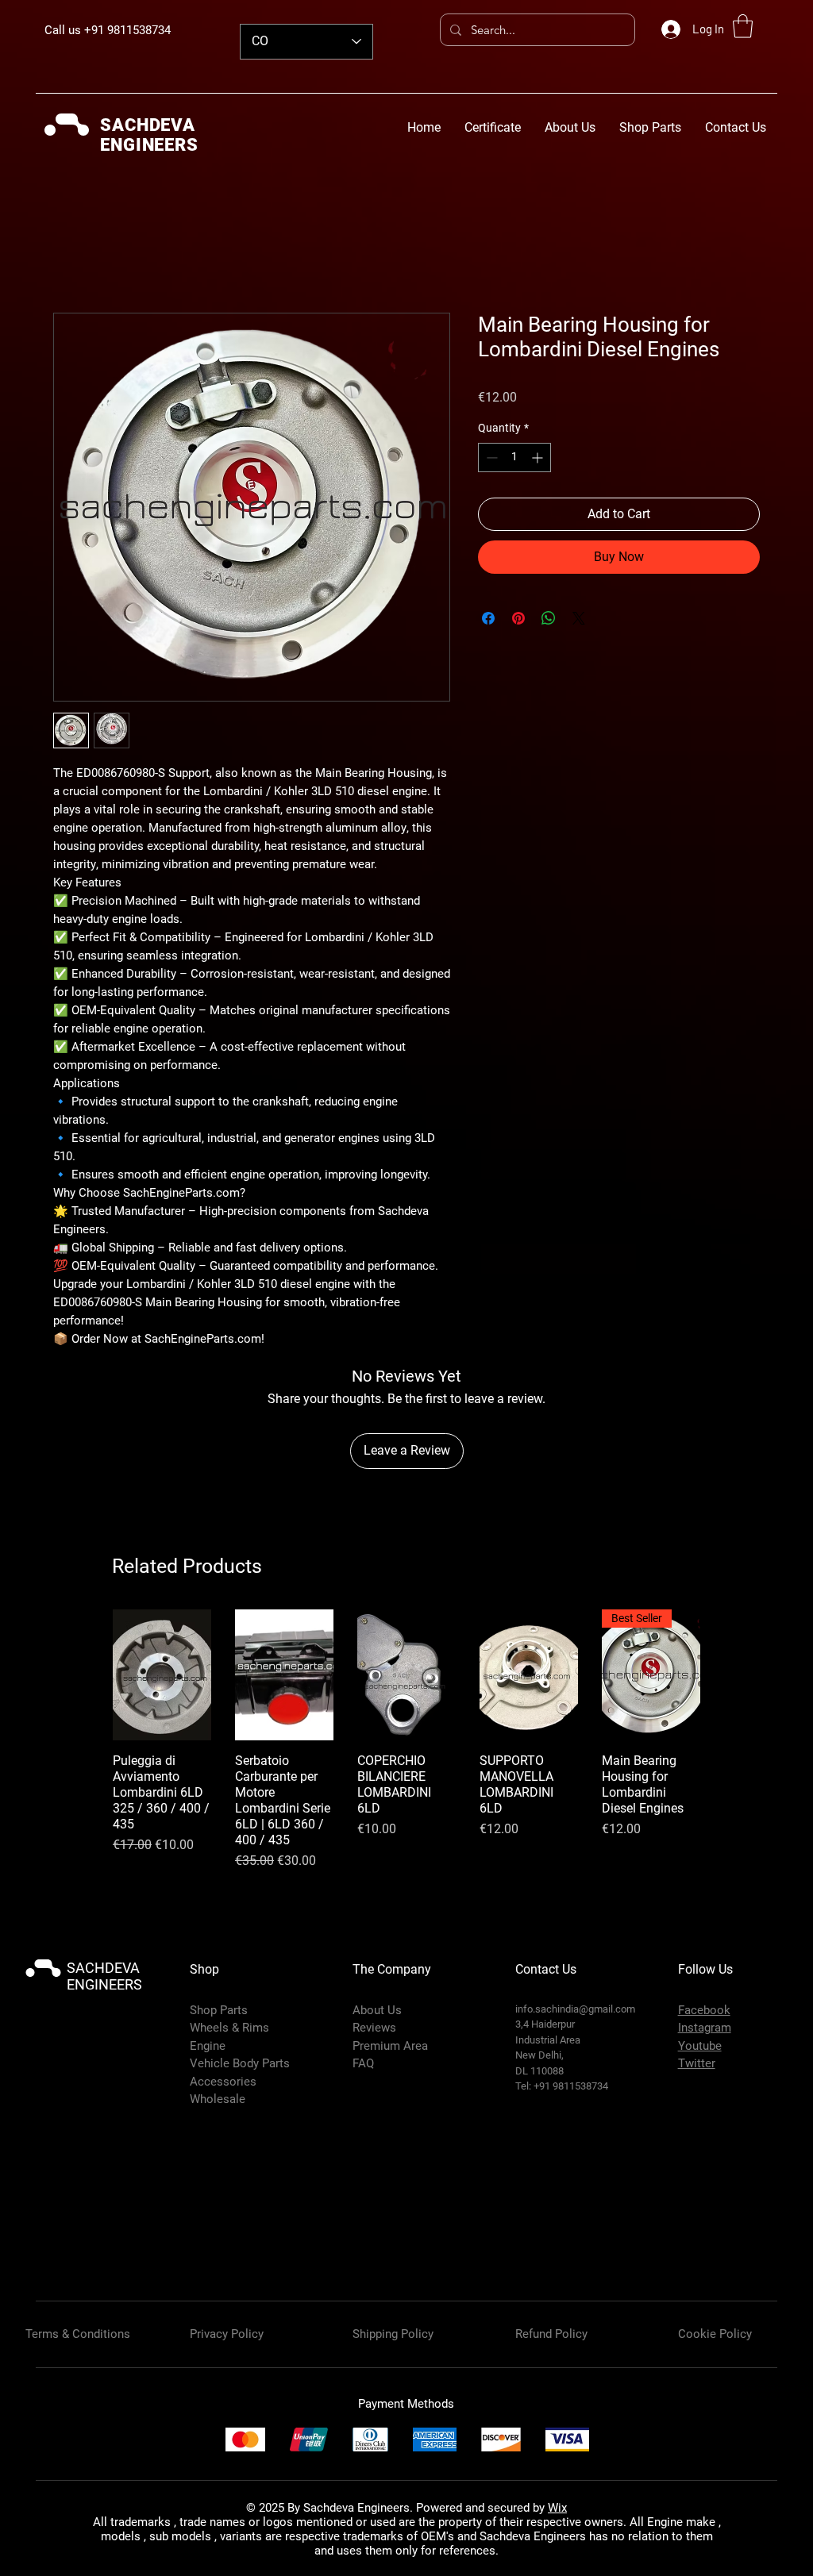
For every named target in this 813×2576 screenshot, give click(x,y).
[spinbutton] (514, 458)
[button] (743, 26)
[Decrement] (490, 458)
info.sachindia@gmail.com (575, 1977)
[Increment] (539, 458)
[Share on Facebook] (488, 618)
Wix (557, 2476)
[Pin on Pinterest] (518, 618)
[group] (406, 1724)
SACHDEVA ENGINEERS (104, 1944)
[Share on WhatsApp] (549, 618)
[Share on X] (579, 618)
